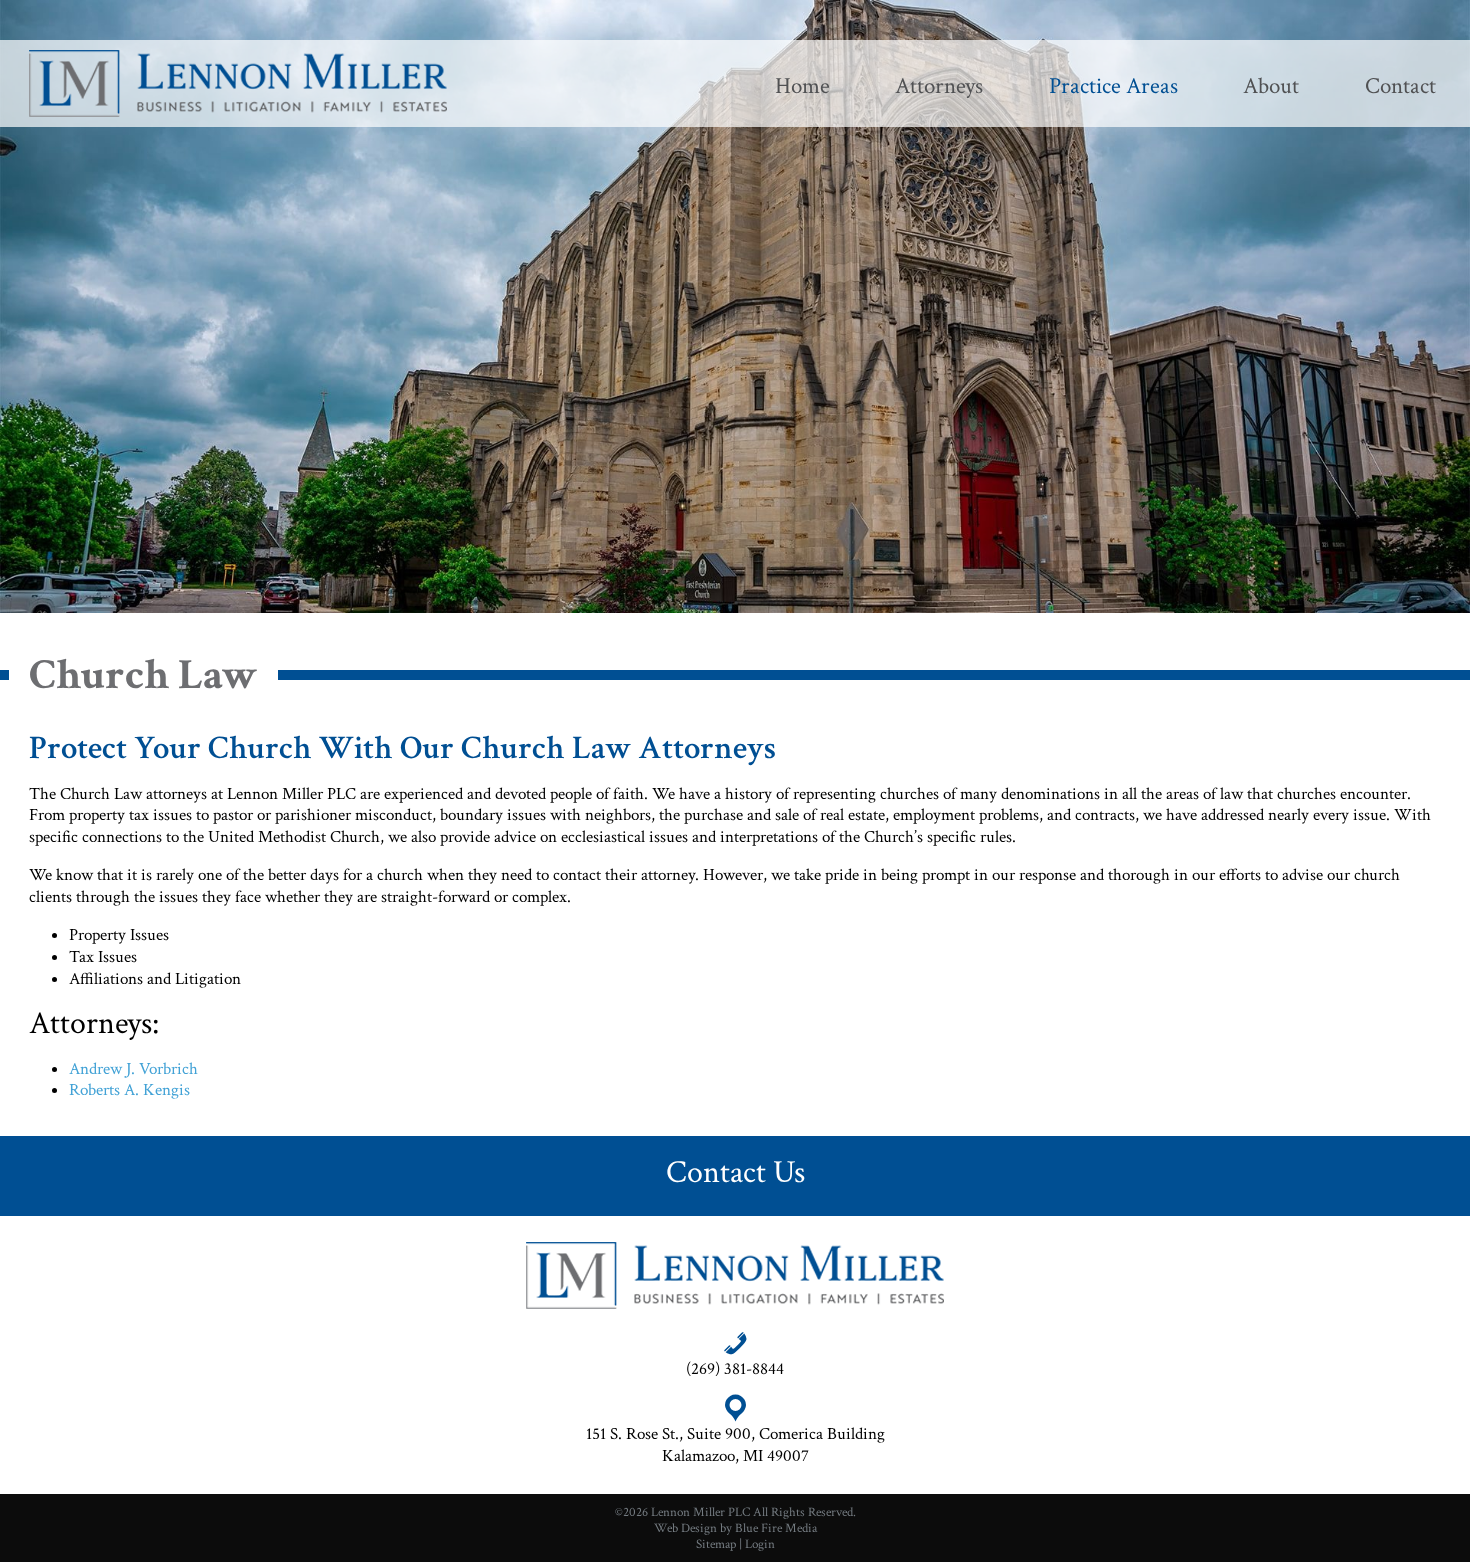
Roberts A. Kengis (129, 1090)
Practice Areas (1113, 86)
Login (760, 1544)
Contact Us (735, 1172)
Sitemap (716, 1544)
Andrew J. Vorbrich (133, 1069)
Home (802, 86)
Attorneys (939, 86)
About (1271, 86)
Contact (1400, 86)
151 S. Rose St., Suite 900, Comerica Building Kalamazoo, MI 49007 (735, 1445)
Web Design (685, 1528)
